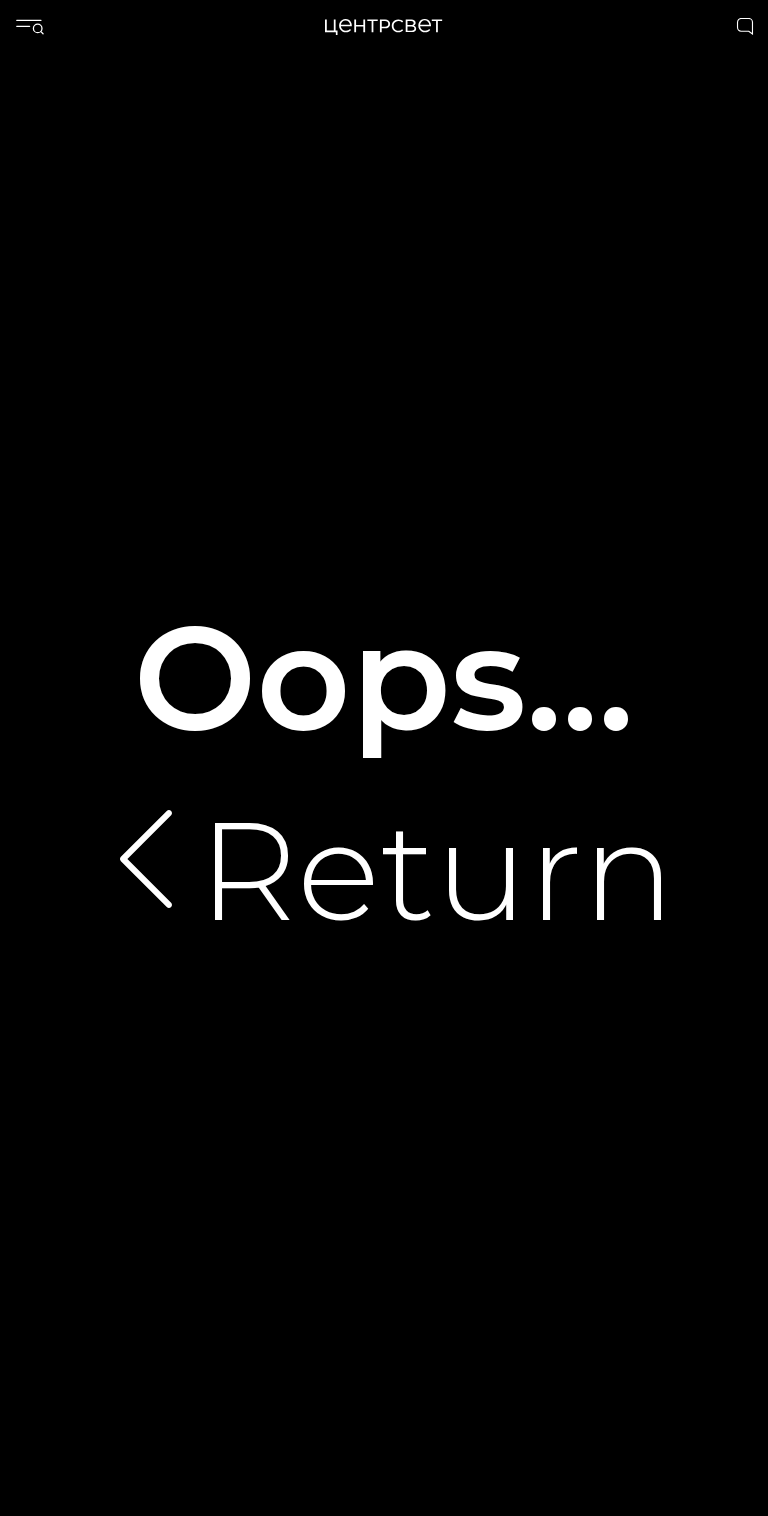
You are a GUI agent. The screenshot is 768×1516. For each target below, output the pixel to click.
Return (436, 871)
